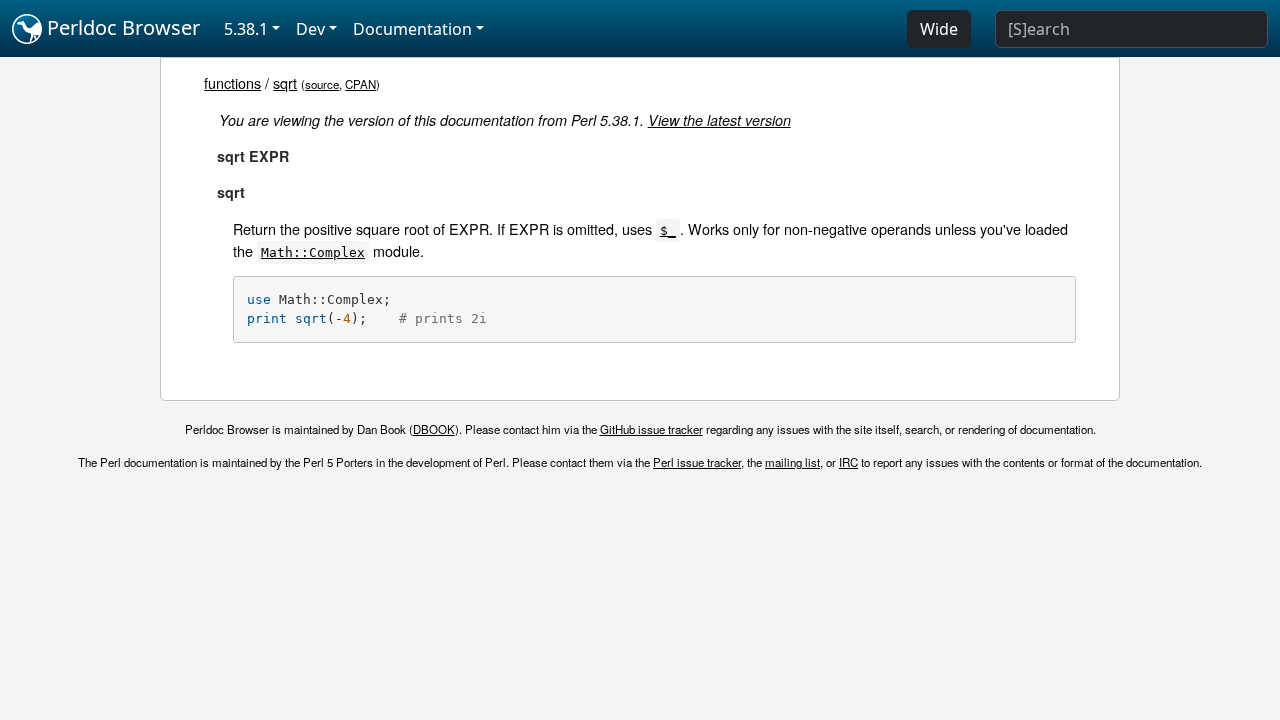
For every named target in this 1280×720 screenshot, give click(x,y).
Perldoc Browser (121, 27)
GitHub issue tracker (651, 429)
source (322, 84)
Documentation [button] (412, 29)
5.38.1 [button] (246, 29)
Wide (939, 29)
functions (232, 82)
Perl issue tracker (697, 462)
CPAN (360, 84)
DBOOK (434, 429)
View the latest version (719, 120)
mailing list (792, 462)
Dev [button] (310, 29)
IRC (848, 462)
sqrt (285, 82)
